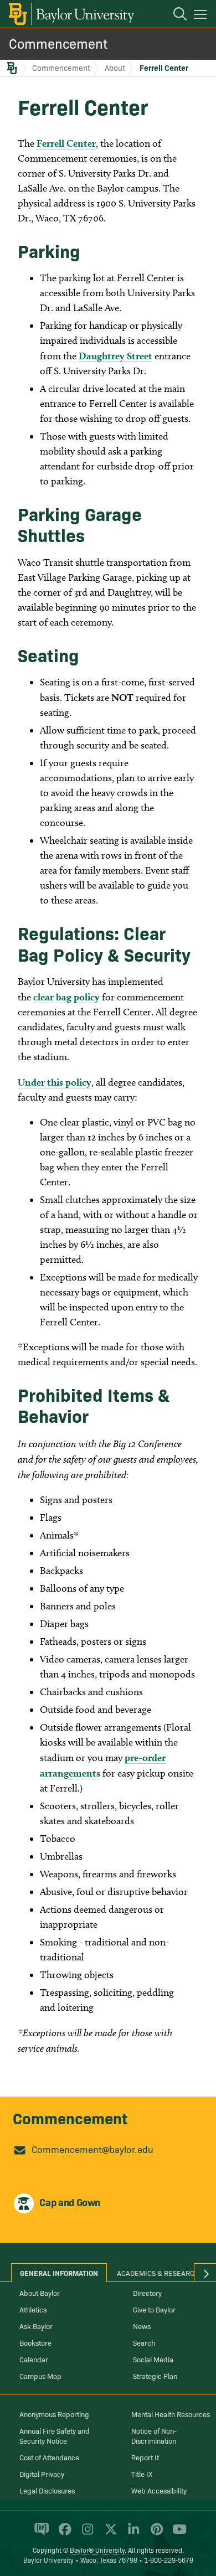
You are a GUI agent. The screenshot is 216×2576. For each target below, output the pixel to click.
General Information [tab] (59, 2273)
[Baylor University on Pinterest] (155, 2534)
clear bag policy (66, 997)
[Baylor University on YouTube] (177, 2534)
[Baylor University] (71, 14)
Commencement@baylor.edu (92, 2149)
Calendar (34, 2359)
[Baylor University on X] (109, 2534)
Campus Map (40, 2376)
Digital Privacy (42, 2474)
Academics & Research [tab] (158, 2273)
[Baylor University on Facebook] (63, 2534)
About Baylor (40, 2293)
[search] (174, 16)
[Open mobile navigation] (202, 16)
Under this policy (55, 1082)
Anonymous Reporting (54, 2414)
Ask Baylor (36, 2326)
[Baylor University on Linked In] (132, 2534)
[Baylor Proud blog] (40, 2534)
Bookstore (35, 2342)
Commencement (58, 43)
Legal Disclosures (47, 2490)
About (115, 68)
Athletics (33, 2309)
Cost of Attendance (49, 2457)
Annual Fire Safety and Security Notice (55, 2435)
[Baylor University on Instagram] (86, 2534)
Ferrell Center (164, 68)
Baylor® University (97, 2550)
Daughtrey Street (115, 356)
